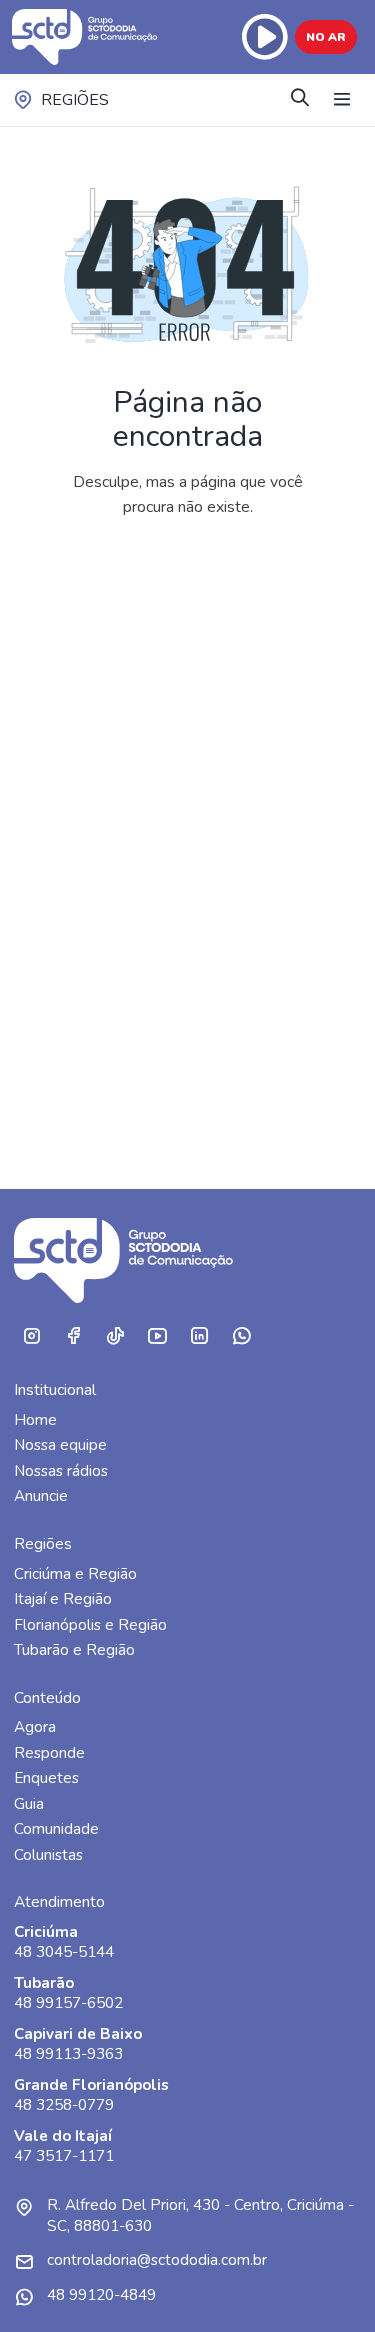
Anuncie (41, 1496)
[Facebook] (73, 1336)
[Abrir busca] (300, 99)
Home (35, 1420)
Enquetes (46, 1778)
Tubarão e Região (74, 1650)
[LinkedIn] (199, 1336)
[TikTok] (115, 1336)
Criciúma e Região (75, 1574)
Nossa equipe (60, 1445)
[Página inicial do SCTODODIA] (87, 37)
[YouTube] (157, 1336)
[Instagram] (31, 1336)
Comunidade (56, 1829)
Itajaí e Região (63, 1599)
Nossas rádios (61, 1471)
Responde (49, 1753)
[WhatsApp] (241, 1336)
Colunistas (48, 1855)
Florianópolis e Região (90, 1625)
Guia (29, 1804)
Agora (35, 1727)
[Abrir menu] (342, 100)
